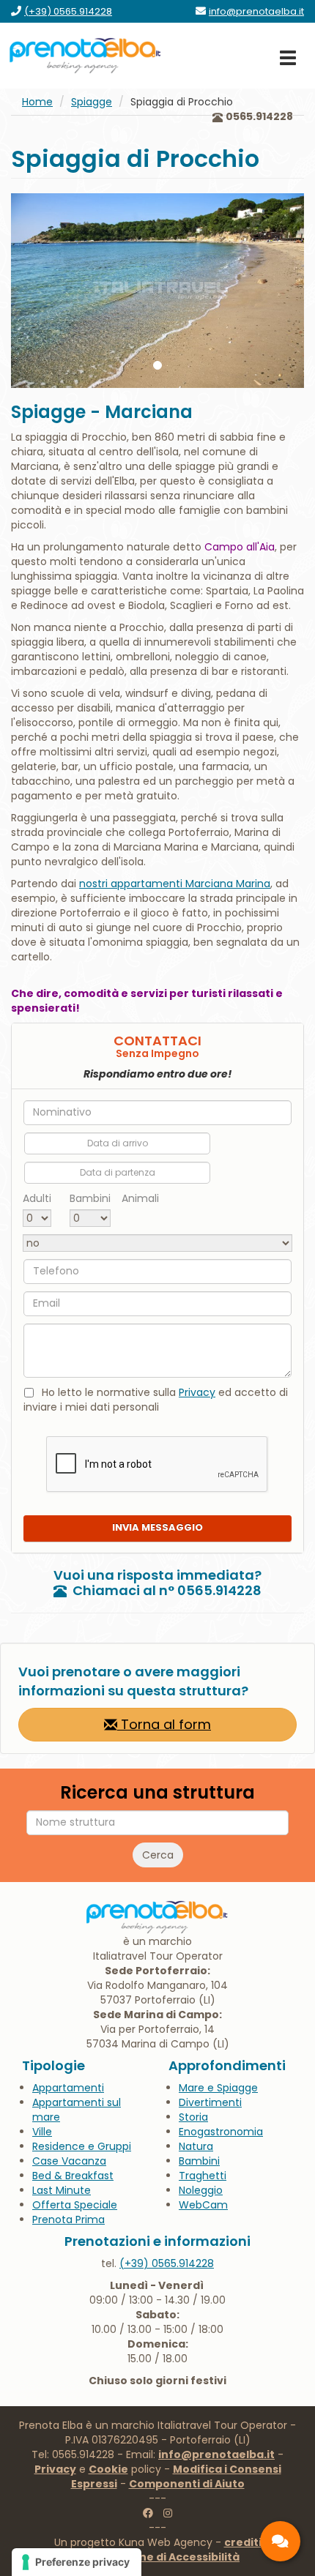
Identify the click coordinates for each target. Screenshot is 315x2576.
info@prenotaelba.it (216, 2454)
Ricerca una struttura (157, 1793)
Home (37, 102)
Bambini (90, 1198)
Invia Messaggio (157, 1527)
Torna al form (164, 1724)
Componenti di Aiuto (187, 2484)
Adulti (37, 1198)
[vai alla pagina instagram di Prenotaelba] (168, 2513)
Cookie (108, 2469)
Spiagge (92, 102)
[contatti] (280, 2541)
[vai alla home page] (86, 56)
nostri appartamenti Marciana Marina (175, 884)
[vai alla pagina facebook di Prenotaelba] (148, 2513)
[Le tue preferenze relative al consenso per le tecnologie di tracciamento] (77, 2562)
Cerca (158, 1855)
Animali (140, 1198)
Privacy (197, 1392)
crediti (243, 2542)
